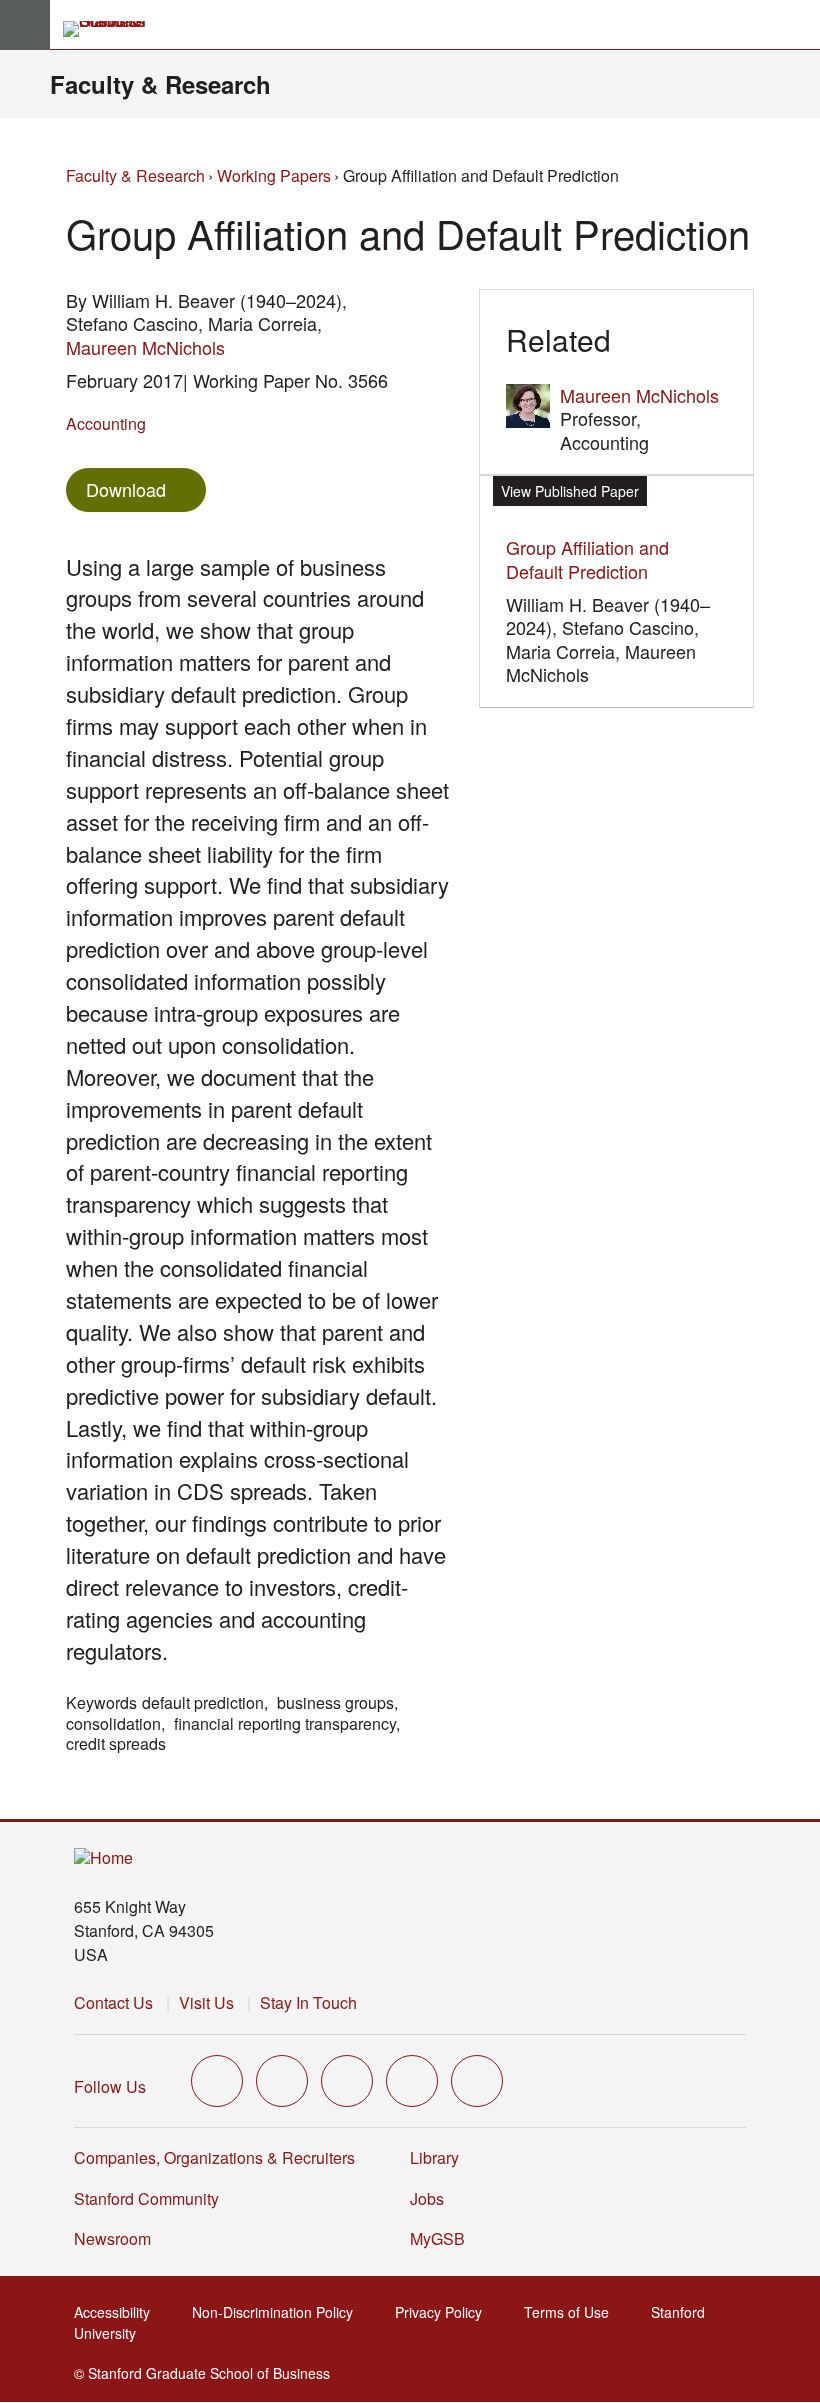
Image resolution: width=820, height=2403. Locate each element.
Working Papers (274, 175)
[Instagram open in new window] (347, 2081)
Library (434, 2157)
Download (126, 489)
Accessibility (118, 2312)
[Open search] (797, 25)
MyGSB (443, 2238)
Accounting (106, 423)
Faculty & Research (160, 84)
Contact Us (113, 2002)
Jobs (427, 2198)
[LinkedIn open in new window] (477, 2081)
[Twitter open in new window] (217, 2081)
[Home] (103, 1858)
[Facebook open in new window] (282, 2081)
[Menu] (25, 25)
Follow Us (110, 2086)
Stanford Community (146, 2198)
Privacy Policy (444, 2312)
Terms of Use (572, 2312)
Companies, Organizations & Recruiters (214, 2157)
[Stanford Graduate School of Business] (113, 29)
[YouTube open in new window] (412, 2081)
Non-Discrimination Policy (278, 2312)
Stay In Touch (308, 2002)
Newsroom (112, 2238)
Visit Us (206, 2002)
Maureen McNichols (145, 347)
